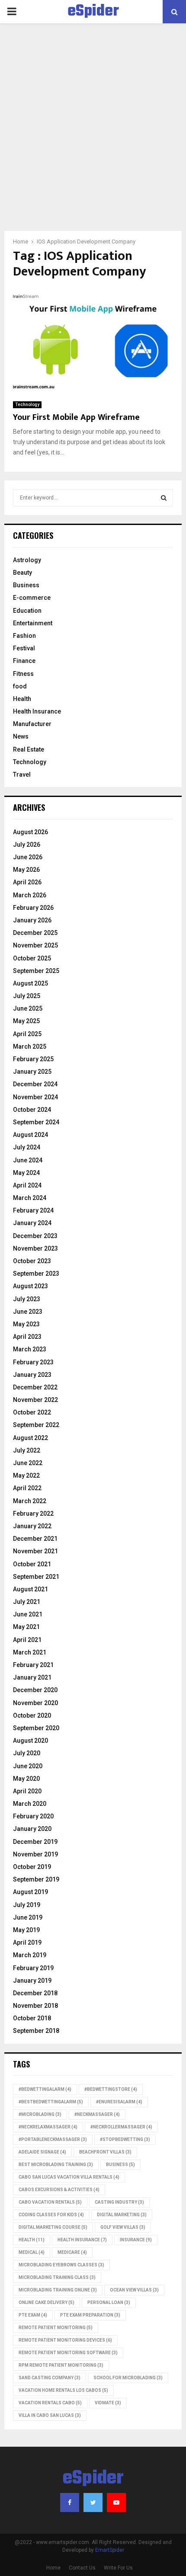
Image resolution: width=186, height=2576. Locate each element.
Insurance (136, 2240)
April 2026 (27, 882)
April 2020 (27, 1791)
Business (26, 585)
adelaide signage (42, 2152)
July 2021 (27, 1602)
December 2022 (35, 1387)
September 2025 (36, 971)
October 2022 (32, 1412)
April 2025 (27, 1034)
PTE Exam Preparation (90, 2315)
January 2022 (32, 1526)
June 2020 (28, 1766)
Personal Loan (109, 2302)
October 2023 (32, 1261)
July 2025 (27, 996)
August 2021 (30, 1589)
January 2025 (32, 1072)
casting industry (119, 2202)
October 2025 (32, 958)
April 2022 (27, 1488)
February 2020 (33, 1816)
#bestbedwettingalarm (51, 2102)
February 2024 (33, 1210)
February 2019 (33, 1968)
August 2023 (30, 1286)
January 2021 (32, 1677)
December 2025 (35, 933)
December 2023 (35, 1236)
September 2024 (36, 1122)
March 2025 (30, 1046)
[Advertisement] (93, 134)
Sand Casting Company (50, 2378)
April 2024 (27, 1185)
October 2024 (32, 1110)
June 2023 (28, 1312)
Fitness (23, 674)
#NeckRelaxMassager (48, 2127)
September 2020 (36, 1728)
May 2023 (26, 1324)
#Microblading (40, 2114)
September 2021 (36, 1577)
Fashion (24, 636)
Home (53, 2568)
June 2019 (28, 1917)
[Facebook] (70, 2502)
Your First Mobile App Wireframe (76, 417)
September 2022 (36, 1425)
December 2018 (35, 1993)
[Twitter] (93, 2502)
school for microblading (128, 2378)
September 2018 (36, 2031)
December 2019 (35, 1842)
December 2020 (35, 1690)
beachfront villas (105, 2152)
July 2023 (27, 1299)
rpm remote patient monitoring (61, 2365)
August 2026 (30, 832)
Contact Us (82, 2568)
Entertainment (33, 623)
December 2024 (35, 1084)
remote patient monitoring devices (65, 2340)
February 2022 (33, 1514)
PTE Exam (33, 2315)
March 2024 (30, 1198)
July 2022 (27, 1450)
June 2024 (28, 1160)
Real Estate (29, 749)
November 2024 (35, 1097)
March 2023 (30, 1349)
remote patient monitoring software (68, 2353)
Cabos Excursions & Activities (59, 2190)
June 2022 (28, 1463)
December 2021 (35, 1539)
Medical (32, 2252)
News (21, 736)
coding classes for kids (51, 2215)
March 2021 (30, 1652)
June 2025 (28, 1008)
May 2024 (26, 1173)
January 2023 (32, 1375)
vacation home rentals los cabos (63, 2390)
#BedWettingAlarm (45, 2089)
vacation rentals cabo (50, 2403)
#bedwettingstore (111, 2089)
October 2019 (32, 1867)
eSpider (93, 12)
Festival (24, 648)
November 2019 (35, 1854)
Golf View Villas (123, 2227)
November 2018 (35, 2006)
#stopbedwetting (125, 2139)
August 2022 (30, 1438)
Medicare (72, 2252)
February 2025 (33, 1059)
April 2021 (27, 1640)
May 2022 (26, 1475)
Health (22, 699)
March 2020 (30, 1804)
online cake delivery (46, 2302)
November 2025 (35, 945)
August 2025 (30, 983)
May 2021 (26, 1627)
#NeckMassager (97, 2114)
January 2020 (32, 1829)
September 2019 (36, 1879)
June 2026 (28, 857)
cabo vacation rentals (50, 2202)
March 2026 (30, 895)
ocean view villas (134, 2290)
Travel (22, 774)
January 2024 (32, 1223)
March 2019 (30, 1955)
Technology (27, 405)
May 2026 (26, 870)
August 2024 (30, 1135)
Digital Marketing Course (53, 2227)
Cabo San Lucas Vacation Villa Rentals (69, 2177)
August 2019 (30, 1892)
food (20, 686)
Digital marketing (122, 2215)
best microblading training (56, 2165)
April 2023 (27, 1337)
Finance (24, 661)
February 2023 (33, 1362)
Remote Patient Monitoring (56, 2328)
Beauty (22, 573)
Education (27, 611)
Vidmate (108, 2403)
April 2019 (27, 1942)
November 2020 (35, 1703)
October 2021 (32, 1564)
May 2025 (26, 1021)
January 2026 (32, 920)
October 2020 (32, 1715)
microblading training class (57, 2277)
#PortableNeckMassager (53, 2139)
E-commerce (32, 598)
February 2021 (33, 1665)
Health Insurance (37, 711)
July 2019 (27, 1905)
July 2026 (27, 845)
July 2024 (27, 1147)
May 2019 (26, 1930)
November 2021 (35, 1551)
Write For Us (118, 2568)
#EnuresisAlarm (119, 2102)
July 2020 (27, 1753)
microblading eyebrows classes (61, 2265)
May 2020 (26, 1779)
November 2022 (35, 1400)
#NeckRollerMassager (121, 2127)
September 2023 (36, 1274)
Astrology (27, 560)
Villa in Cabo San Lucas (50, 2415)
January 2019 (32, 1981)
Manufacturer (32, 724)
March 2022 (30, 1501)
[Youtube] (116, 2502)
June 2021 (28, 1614)
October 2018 (32, 2018)
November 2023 (35, 1248)
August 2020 (30, 1741)
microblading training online (58, 2290)
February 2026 (33, 908)
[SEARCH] (164, 498)
